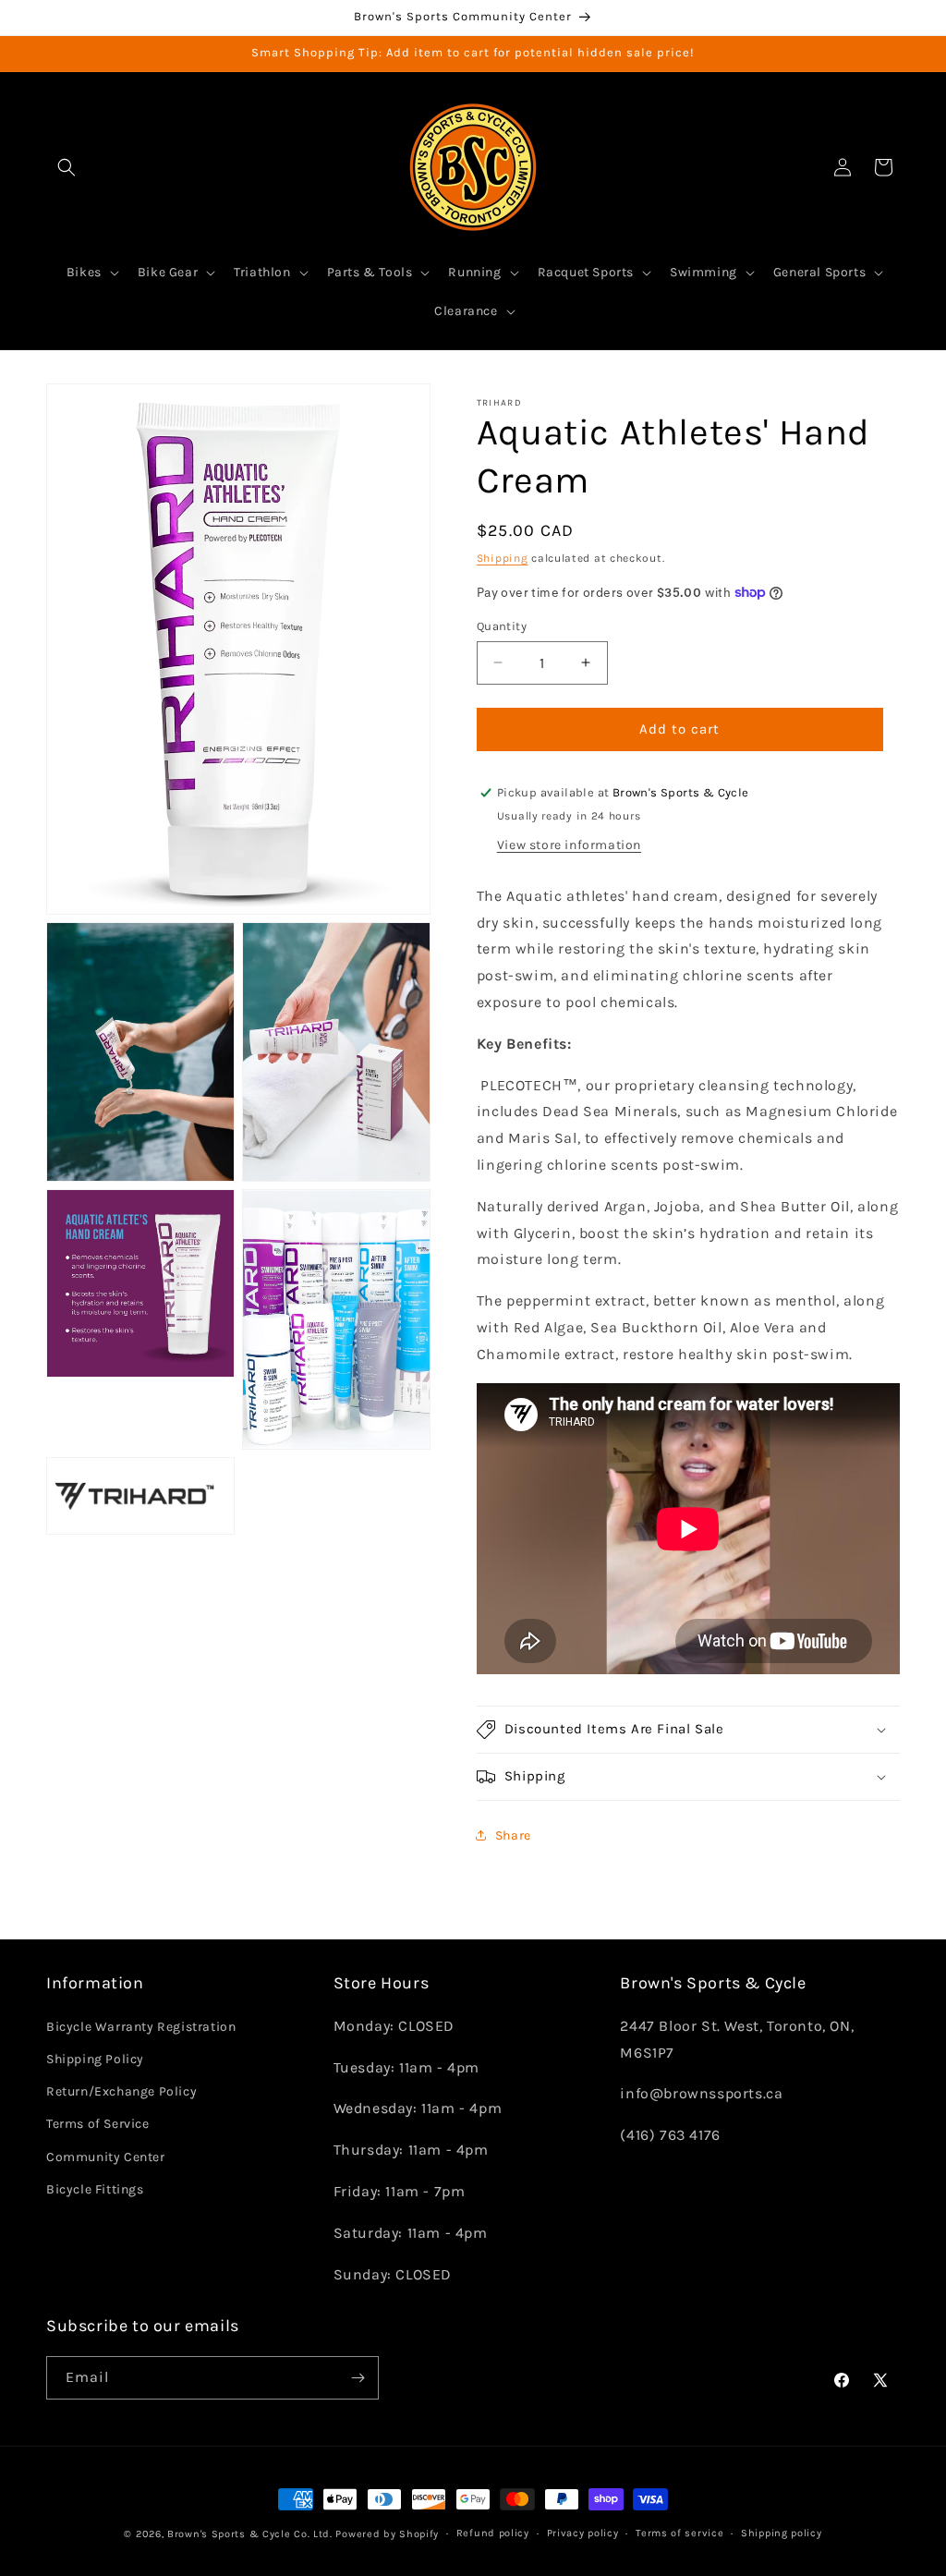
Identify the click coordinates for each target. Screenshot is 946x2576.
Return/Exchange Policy (121, 2091)
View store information (569, 845)
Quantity (502, 626)
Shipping (503, 558)
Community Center (106, 2157)
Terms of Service (98, 2124)
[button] (67, 167)
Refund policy (493, 2533)
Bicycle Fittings (95, 2189)
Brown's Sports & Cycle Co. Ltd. (250, 2534)
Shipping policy (782, 2533)
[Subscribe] (358, 2378)
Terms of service (679, 2533)
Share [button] (513, 1835)
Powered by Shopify (387, 2534)
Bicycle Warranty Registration (141, 2027)
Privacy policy (583, 2533)
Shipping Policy (95, 2059)
